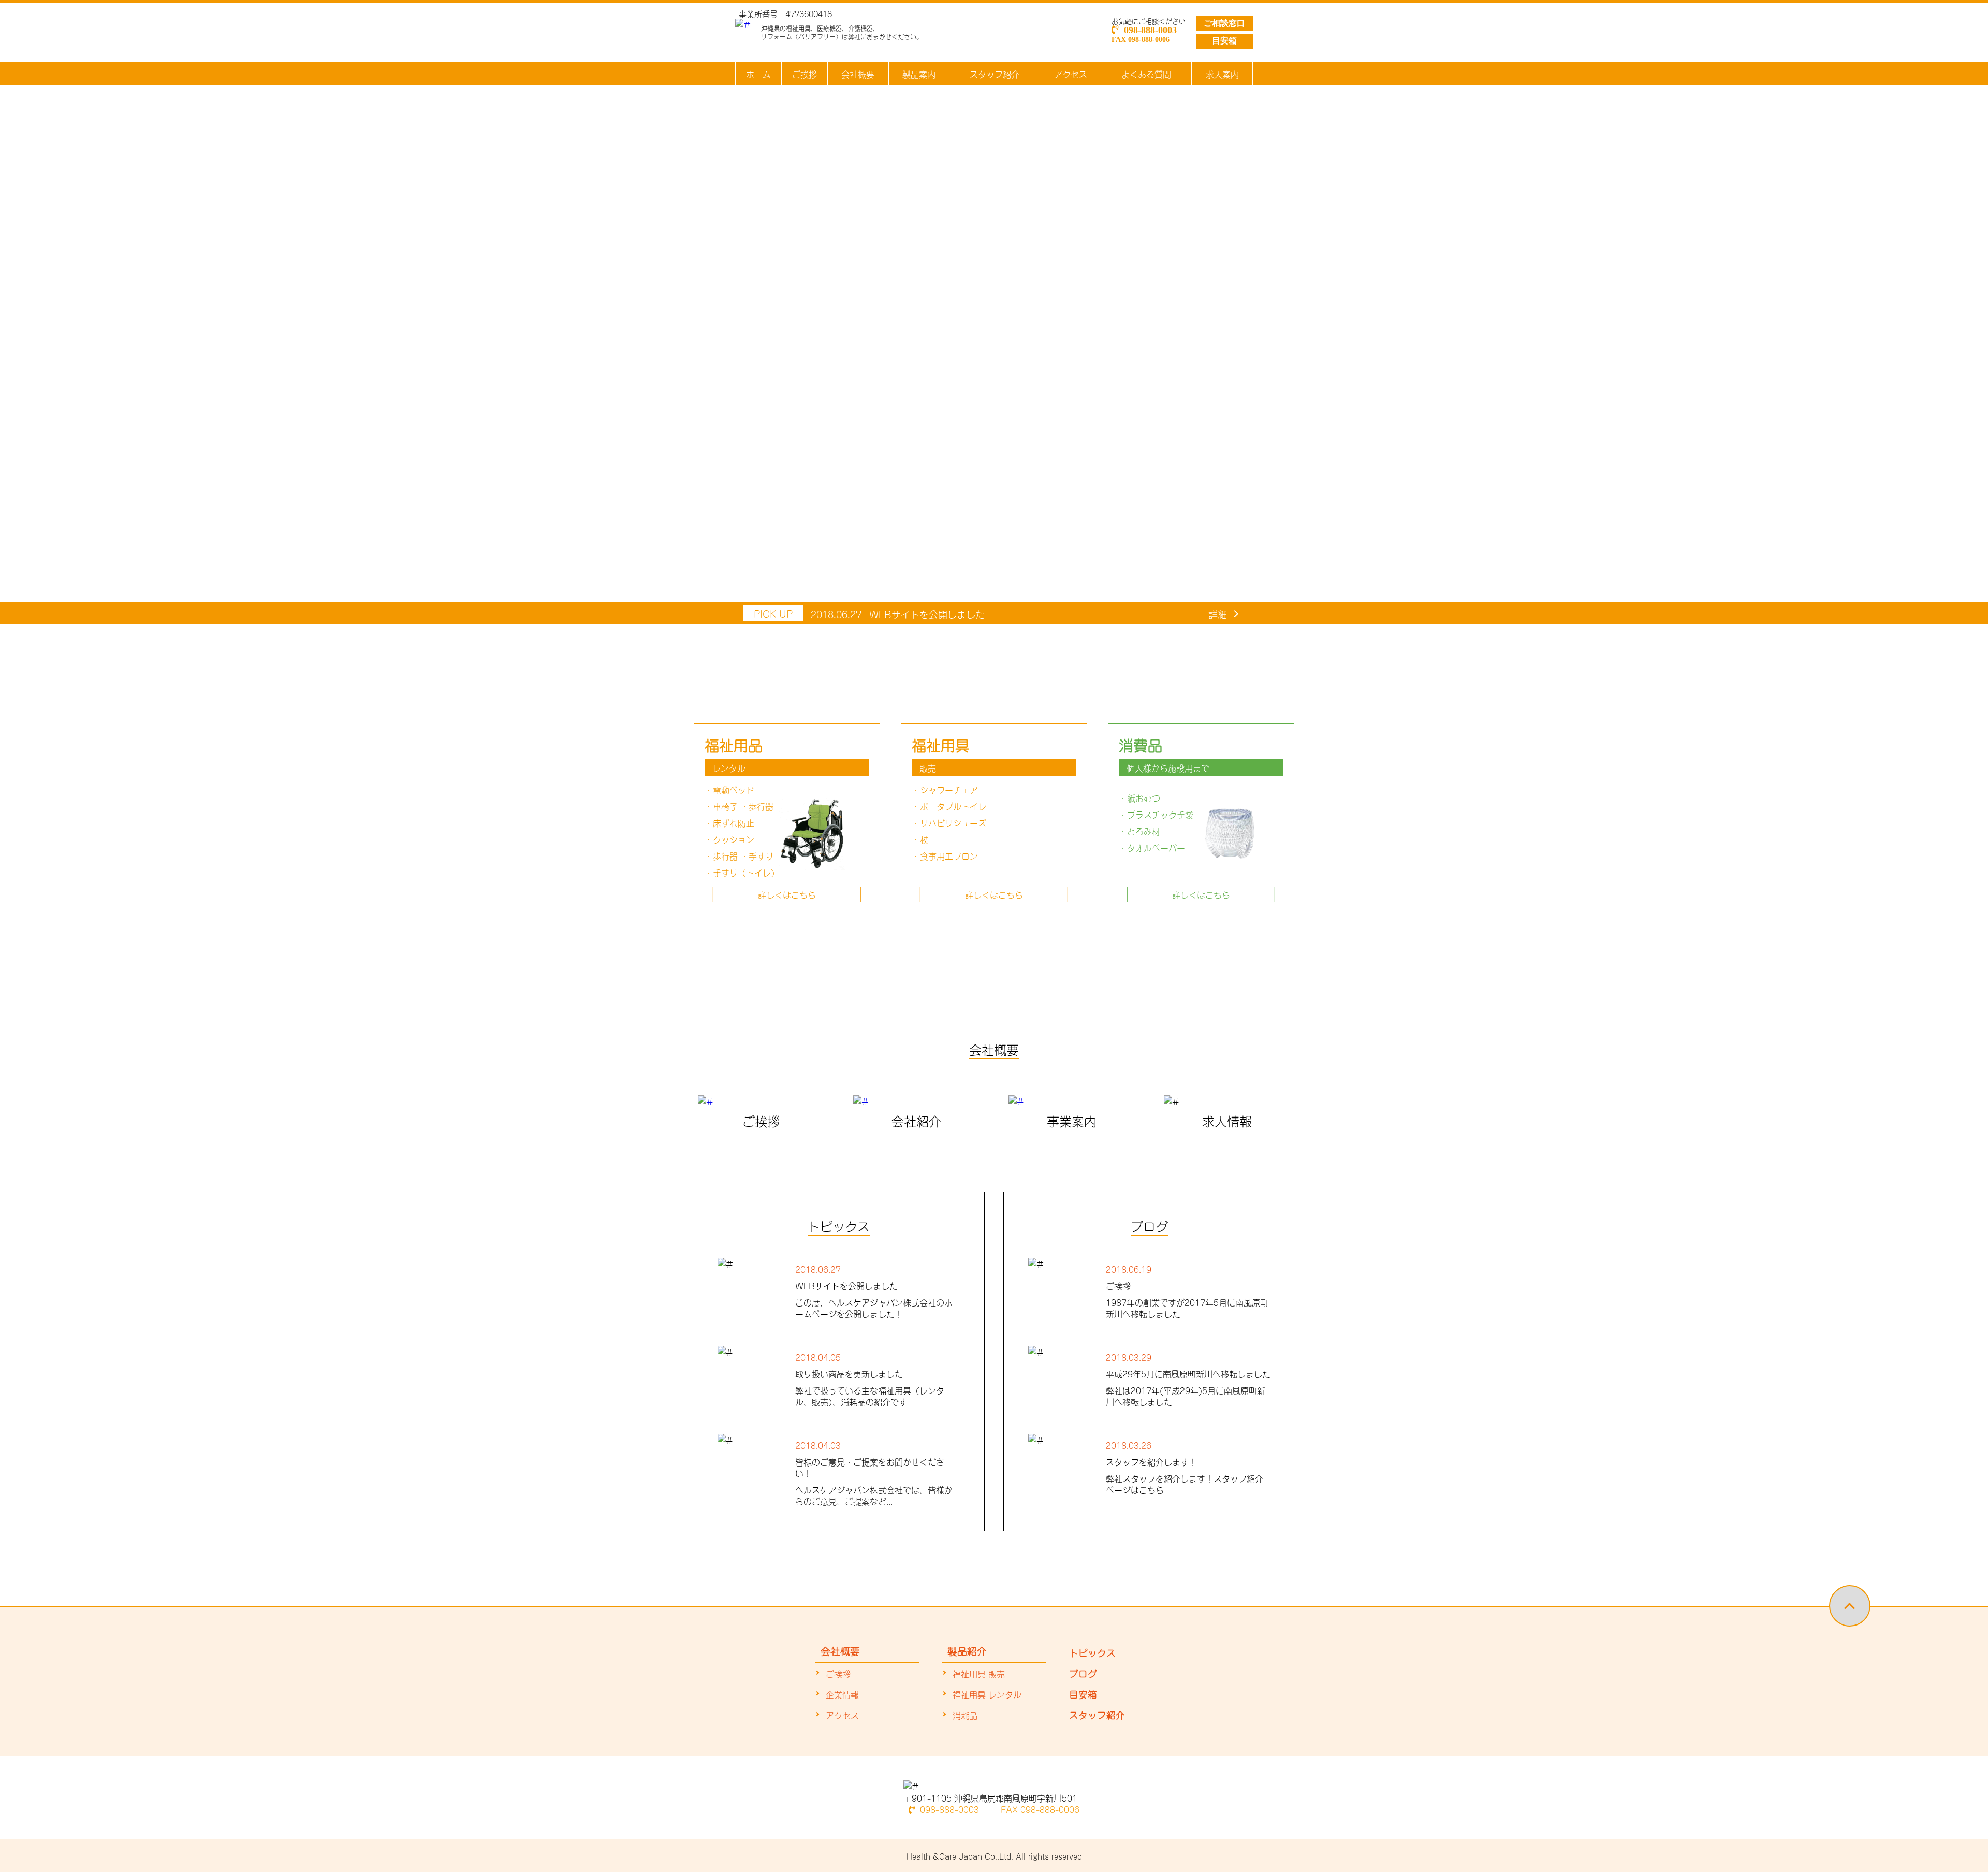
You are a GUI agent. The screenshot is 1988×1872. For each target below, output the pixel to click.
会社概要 (858, 74)
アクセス (1071, 74)
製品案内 (919, 74)
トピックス (1092, 1652)
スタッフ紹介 (995, 74)
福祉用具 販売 (979, 1673)
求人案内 (1222, 74)
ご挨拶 (805, 74)
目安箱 (1224, 41)
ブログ (1083, 1673)
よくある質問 (1146, 74)
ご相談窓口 (1224, 23)
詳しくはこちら (787, 894)
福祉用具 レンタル (987, 1694)
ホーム (758, 74)
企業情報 (842, 1694)
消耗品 (965, 1715)
